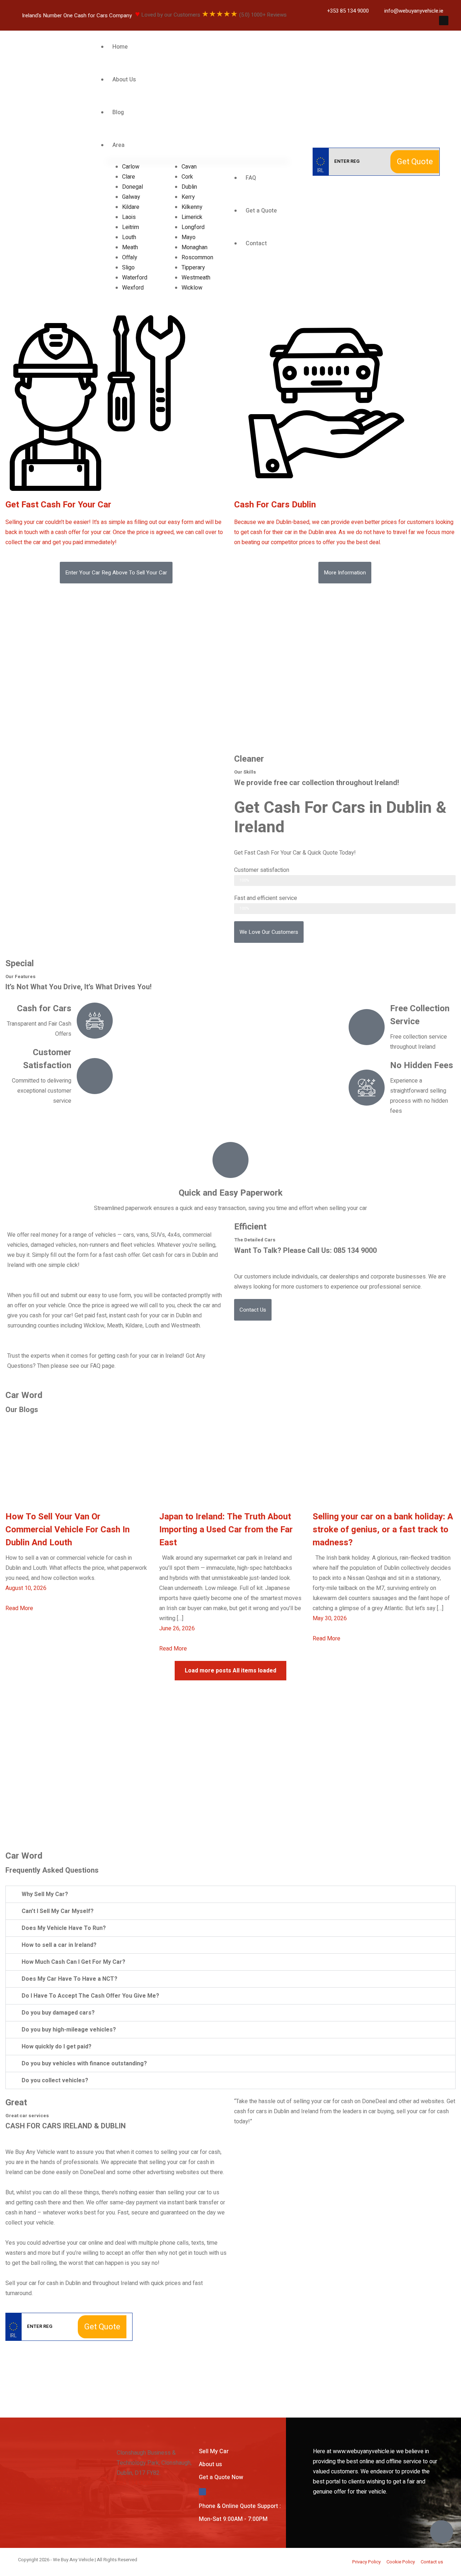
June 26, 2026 (177, 1629)
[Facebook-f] (444, 21)
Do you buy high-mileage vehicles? (69, 2030)
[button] (116, 573)
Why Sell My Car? (45, 1894)
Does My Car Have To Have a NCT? (70, 1979)
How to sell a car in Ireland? (59, 1945)
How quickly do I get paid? (57, 2047)
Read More (19, 1608)
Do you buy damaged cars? (58, 2013)
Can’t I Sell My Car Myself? (58, 1911)
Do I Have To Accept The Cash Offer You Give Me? (90, 1996)
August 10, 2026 (26, 1588)
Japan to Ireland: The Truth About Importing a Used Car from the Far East (226, 1530)
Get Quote (415, 162)
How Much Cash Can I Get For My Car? (73, 1962)
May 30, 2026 (330, 1618)
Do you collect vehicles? (55, 2080)
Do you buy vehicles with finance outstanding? (84, 2064)
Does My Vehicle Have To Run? (64, 1928)
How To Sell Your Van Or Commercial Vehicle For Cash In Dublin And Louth (68, 1530)
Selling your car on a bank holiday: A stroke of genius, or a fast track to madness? (383, 1530)
